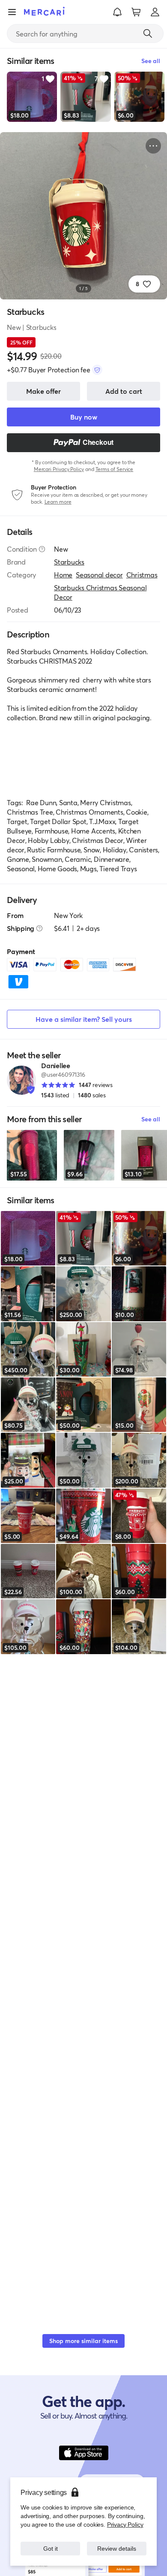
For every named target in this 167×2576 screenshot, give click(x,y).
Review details (117, 2548)
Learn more (58, 502)
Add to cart (124, 391)
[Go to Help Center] (42, 549)
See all (151, 1119)
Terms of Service (115, 469)
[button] (117, 12)
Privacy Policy (125, 2524)
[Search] (148, 33)
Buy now (84, 417)
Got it (50, 2548)
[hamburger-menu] (12, 12)
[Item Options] (153, 146)
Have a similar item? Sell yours (84, 1019)
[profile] (155, 12)
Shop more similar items (83, 2341)
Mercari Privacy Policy (59, 469)
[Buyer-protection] (97, 370)
